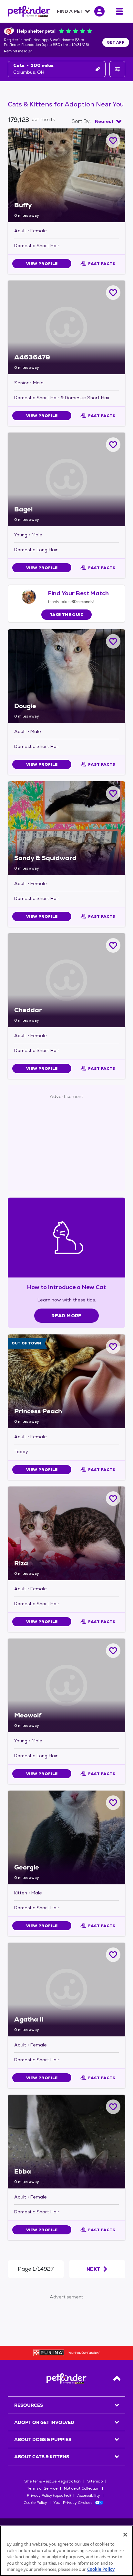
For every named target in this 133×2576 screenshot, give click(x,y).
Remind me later (18, 51)
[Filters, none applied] (117, 69)
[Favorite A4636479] (113, 293)
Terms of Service (42, 2488)
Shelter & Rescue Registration (52, 2481)
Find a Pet (70, 11)
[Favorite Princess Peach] (113, 1347)
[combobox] (108, 121)
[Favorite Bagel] (113, 445)
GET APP (116, 42)
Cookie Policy (35, 2503)
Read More (66, 1316)
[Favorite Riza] (113, 1499)
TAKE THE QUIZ (67, 615)
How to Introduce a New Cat (67, 1287)
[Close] (125, 2535)
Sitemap (95, 2481)
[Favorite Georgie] (113, 1803)
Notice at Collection (82, 2488)
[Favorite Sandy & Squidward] (113, 793)
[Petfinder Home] (29, 11)
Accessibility (89, 2495)
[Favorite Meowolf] (113, 1651)
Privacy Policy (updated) (49, 2495)
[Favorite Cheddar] (113, 945)
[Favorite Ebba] (113, 2107)
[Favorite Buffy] (113, 141)
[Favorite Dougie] (113, 641)
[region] (66, 2551)
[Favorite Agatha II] (113, 1955)
